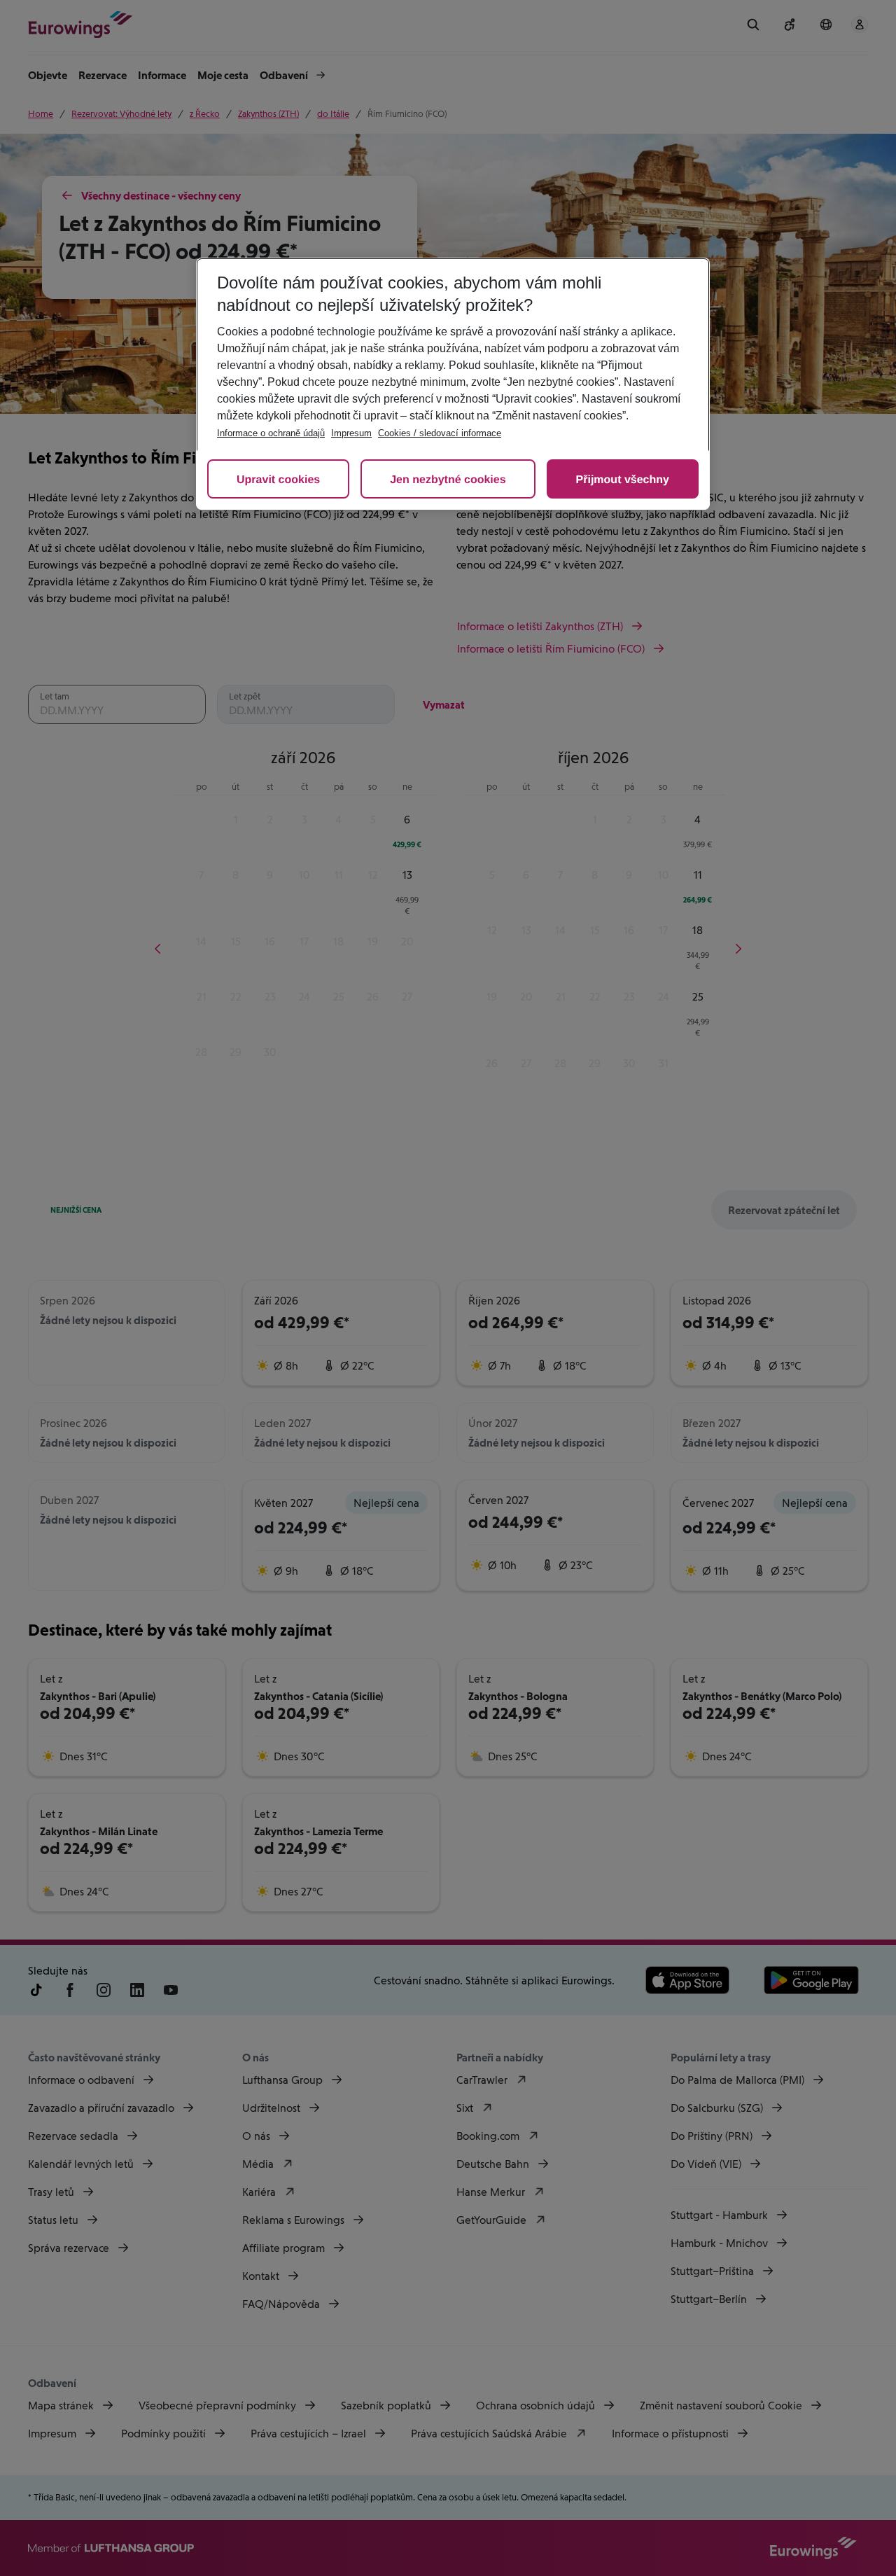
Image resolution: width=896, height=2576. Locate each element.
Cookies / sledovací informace (440, 433)
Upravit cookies (278, 480)
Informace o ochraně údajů (271, 433)
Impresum (351, 433)
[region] (453, 384)
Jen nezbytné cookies (448, 480)
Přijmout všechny (623, 480)
